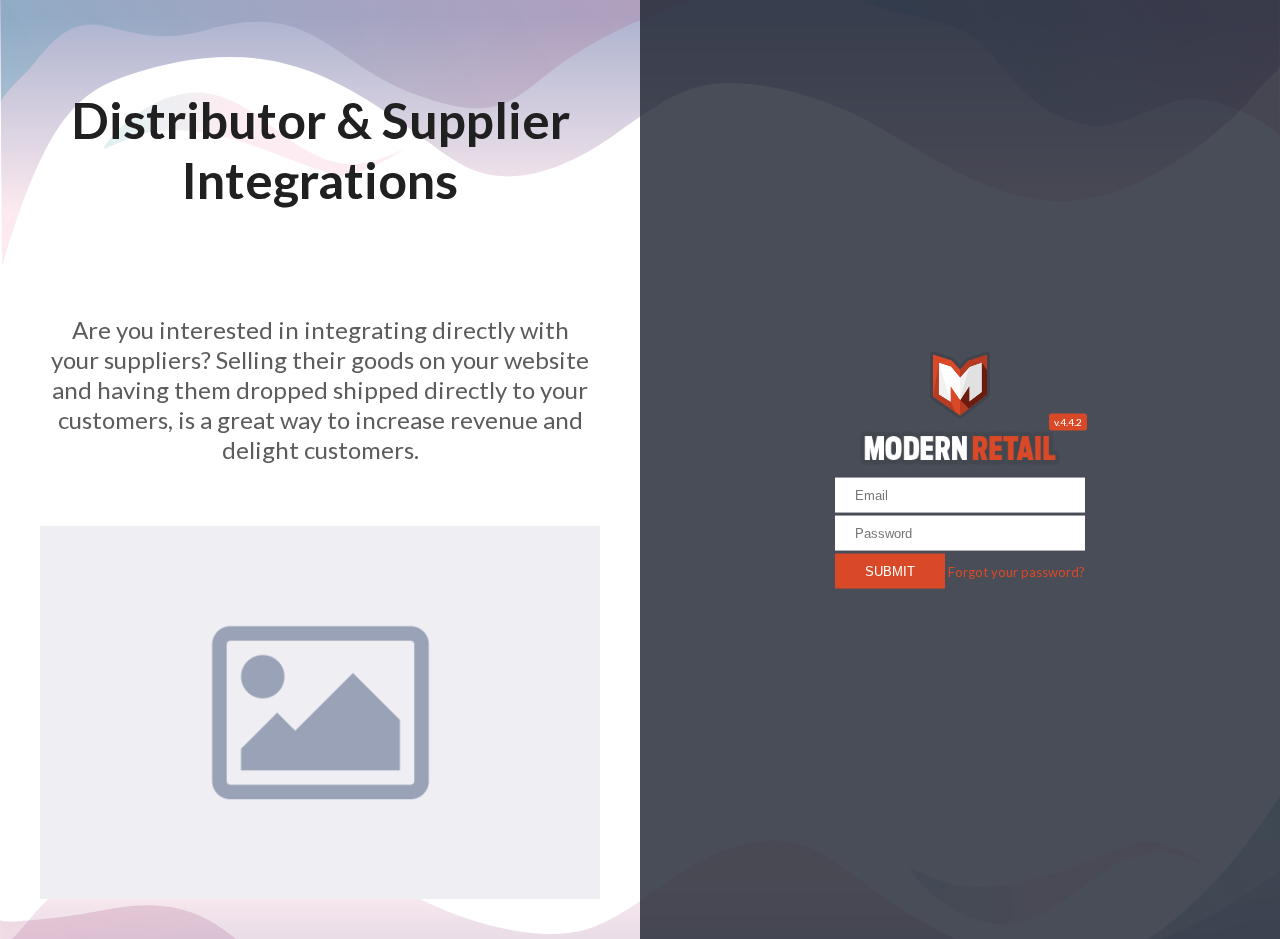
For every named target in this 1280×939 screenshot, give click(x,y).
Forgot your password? (1016, 571)
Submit (890, 570)
